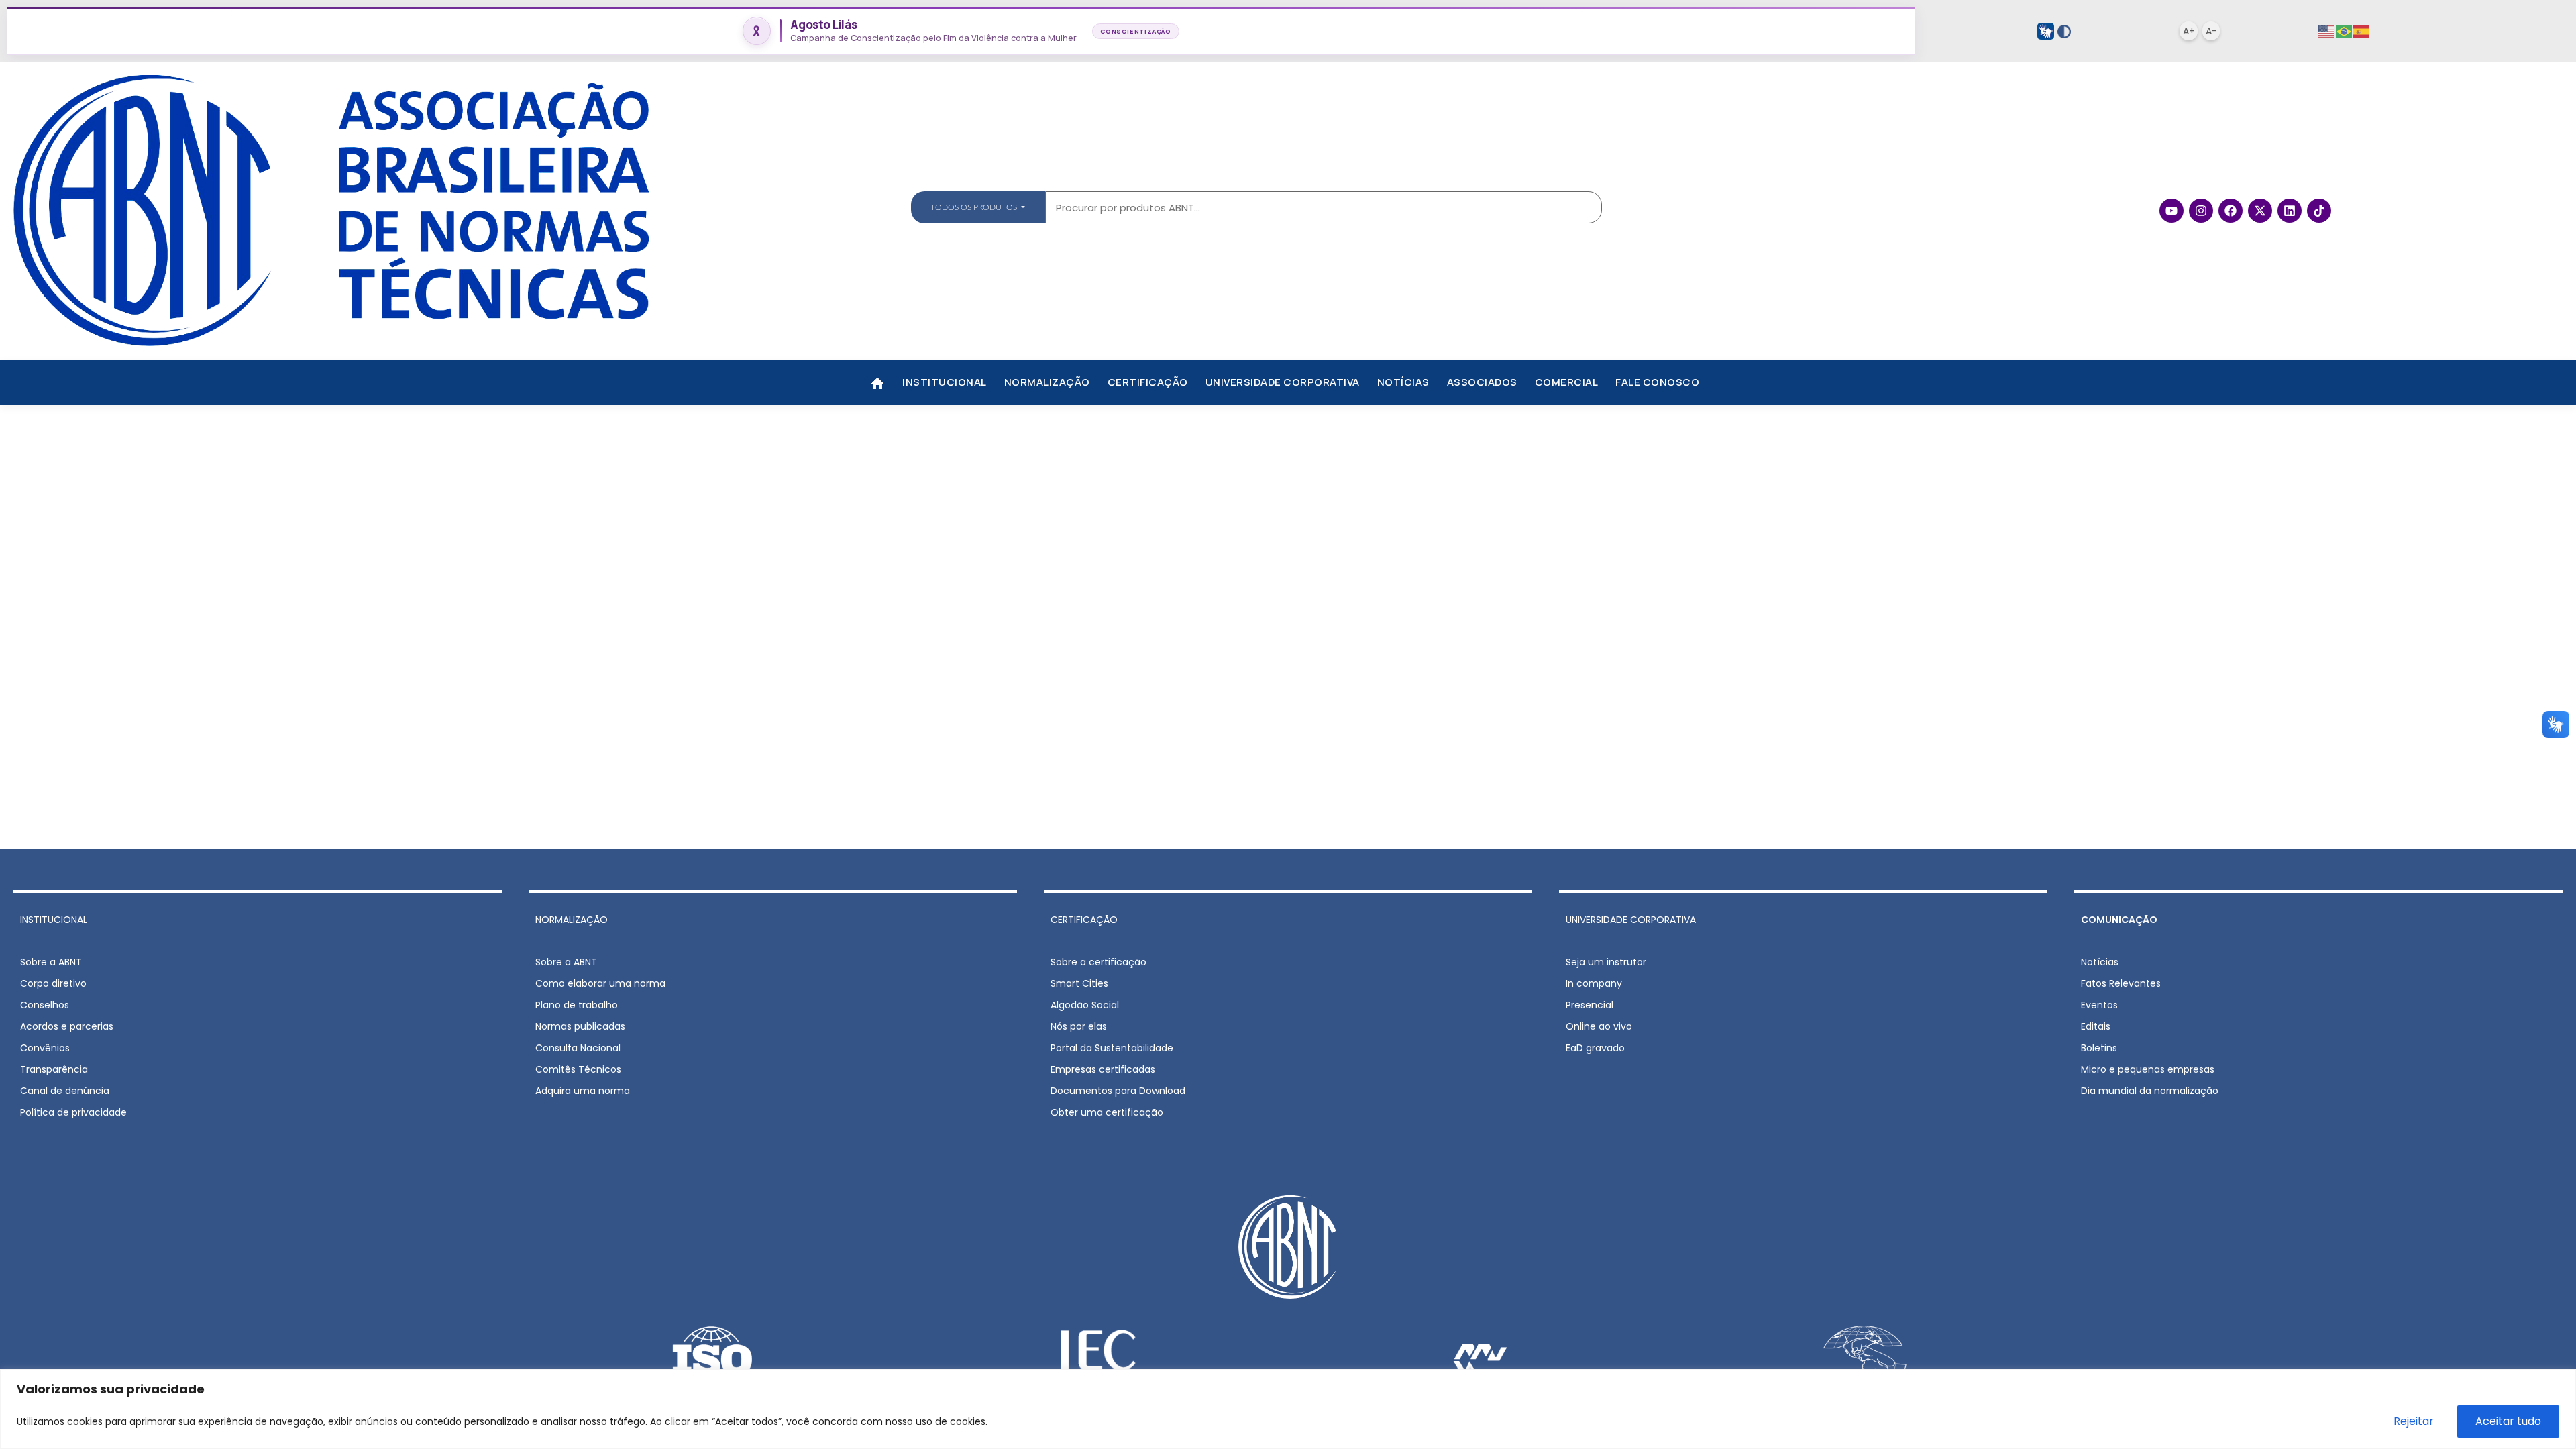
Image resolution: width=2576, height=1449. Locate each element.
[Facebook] (2231, 211)
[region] (1288, 1409)
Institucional (945, 382)
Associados (1482, 382)
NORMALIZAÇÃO (572, 920)
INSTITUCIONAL (54, 920)
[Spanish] (2362, 31)
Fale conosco (1657, 382)
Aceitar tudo (2508, 1421)
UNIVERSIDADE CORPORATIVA (1631, 920)
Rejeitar (2414, 1421)
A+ (2189, 31)
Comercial (1567, 382)
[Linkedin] (2290, 211)
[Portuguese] (2345, 31)
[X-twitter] (2260, 211)
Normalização (1047, 382)
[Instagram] (2201, 211)
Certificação (1148, 382)
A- (2211, 31)
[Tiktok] (2319, 211)
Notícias (1403, 382)
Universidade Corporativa (1283, 382)
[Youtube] (2171, 211)
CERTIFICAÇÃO (1084, 920)
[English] (2327, 31)
